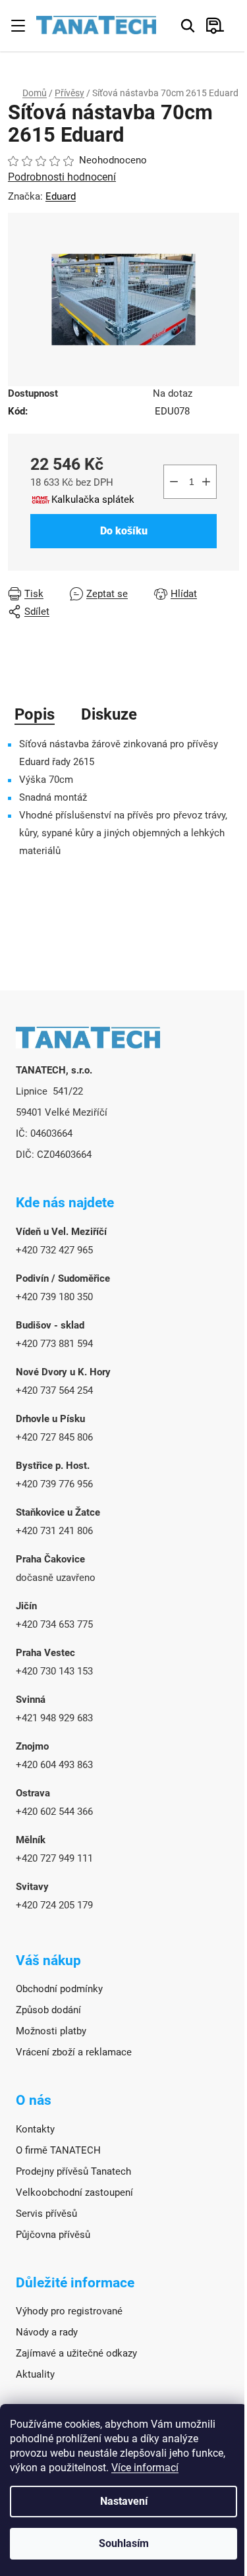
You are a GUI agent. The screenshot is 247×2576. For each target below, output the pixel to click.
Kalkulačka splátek (93, 500)
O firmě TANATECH (58, 2150)
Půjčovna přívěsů (53, 2235)
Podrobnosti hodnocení (62, 177)
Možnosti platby (51, 2031)
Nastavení (124, 2501)
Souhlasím (124, 2543)
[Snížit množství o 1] (174, 482)
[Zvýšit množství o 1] (206, 482)
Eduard (61, 196)
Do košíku (124, 531)
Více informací (145, 2468)
